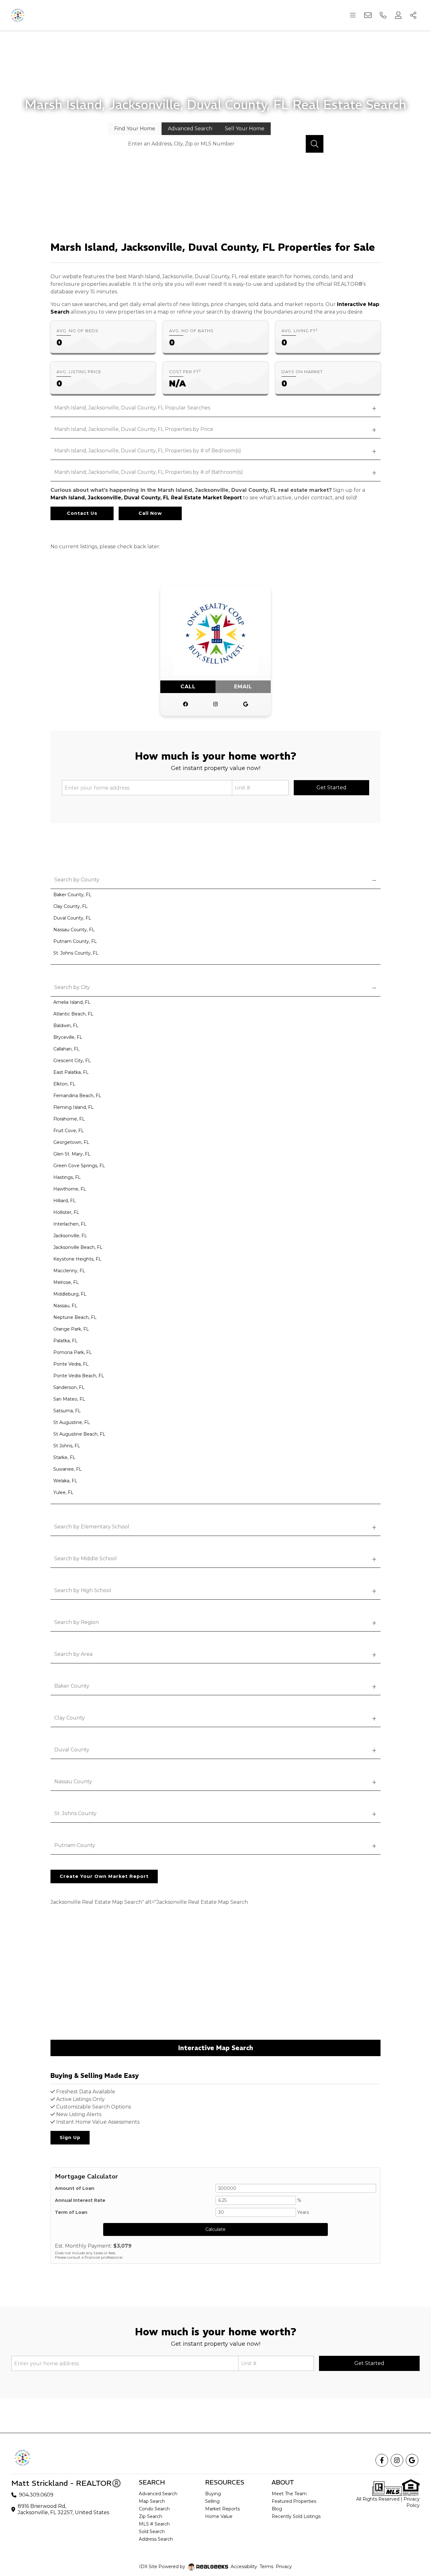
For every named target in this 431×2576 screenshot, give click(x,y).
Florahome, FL (69, 1119)
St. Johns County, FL (76, 953)
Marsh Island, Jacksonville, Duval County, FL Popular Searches (132, 408)
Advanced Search (158, 2494)
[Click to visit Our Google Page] (246, 704)
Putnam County (75, 1845)
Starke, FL (64, 1457)
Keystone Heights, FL (77, 1259)
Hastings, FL (67, 1177)
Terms (266, 2567)
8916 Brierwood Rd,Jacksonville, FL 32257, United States (63, 2509)
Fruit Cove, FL (69, 1131)
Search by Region (77, 1622)
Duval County (72, 1750)
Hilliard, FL (65, 1201)
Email (243, 687)
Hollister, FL (66, 1212)
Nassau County (73, 1782)
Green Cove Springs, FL (79, 1166)
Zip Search (151, 2516)
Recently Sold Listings (296, 2516)
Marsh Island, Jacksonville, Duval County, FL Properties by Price (134, 429)
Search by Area (73, 1654)
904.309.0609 (36, 2495)
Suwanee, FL (68, 1469)
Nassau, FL (65, 1306)
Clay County (70, 1718)
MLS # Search (154, 2524)
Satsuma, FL (67, 1411)
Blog (277, 2509)
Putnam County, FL (75, 941)
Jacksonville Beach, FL (78, 1247)
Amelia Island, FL (72, 1002)
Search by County (77, 880)
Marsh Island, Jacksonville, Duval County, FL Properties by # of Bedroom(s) (148, 451)
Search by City (72, 987)
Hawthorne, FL (70, 1189)
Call (188, 687)
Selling (212, 2501)
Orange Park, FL (71, 1329)
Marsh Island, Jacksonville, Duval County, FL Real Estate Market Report (146, 498)
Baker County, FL (72, 895)
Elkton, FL (64, 1084)
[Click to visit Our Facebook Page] (186, 704)
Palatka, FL (65, 1341)
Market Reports (222, 2509)
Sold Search (152, 2532)
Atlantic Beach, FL (73, 1014)
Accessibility (244, 2567)
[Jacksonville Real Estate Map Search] (215, 1977)
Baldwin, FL (66, 1026)
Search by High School (83, 1590)
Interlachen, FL (70, 1224)
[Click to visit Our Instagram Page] (215, 704)
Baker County (72, 1686)
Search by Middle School (86, 1559)
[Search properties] (315, 144)
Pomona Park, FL (73, 1352)
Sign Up (70, 2138)
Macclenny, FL (69, 1271)
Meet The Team (289, 2494)
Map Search (152, 2501)
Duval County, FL (72, 918)
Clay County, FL (71, 906)
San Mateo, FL (69, 1399)
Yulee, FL (63, 1492)
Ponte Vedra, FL (71, 1364)
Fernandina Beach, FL (77, 1096)
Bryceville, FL (68, 1037)
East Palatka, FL (71, 1072)
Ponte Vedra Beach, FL (79, 1376)
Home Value (219, 2516)
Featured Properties (294, 2501)
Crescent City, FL (72, 1061)
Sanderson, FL (69, 1387)
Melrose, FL (66, 1282)
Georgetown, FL (71, 1142)
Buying (213, 2494)
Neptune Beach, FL (75, 1317)
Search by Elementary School (92, 1527)
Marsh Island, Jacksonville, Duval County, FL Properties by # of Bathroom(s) (149, 472)
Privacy (284, 2567)
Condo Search (154, 2509)
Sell (245, 129)
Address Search (156, 2539)
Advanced (190, 129)
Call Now (150, 513)
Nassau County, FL (74, 930)
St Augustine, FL (72, 1422)
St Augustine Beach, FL (79, 1434)
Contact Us (82, 513)
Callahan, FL (66, 1049)
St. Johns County (75, 1813)
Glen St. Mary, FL (72, 1154)
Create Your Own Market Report (104, 1876)
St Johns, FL (67, 1446)
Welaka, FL (65, 1481)
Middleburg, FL (70, 1294)
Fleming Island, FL (74, 1107)
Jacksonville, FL (70, 1236)
